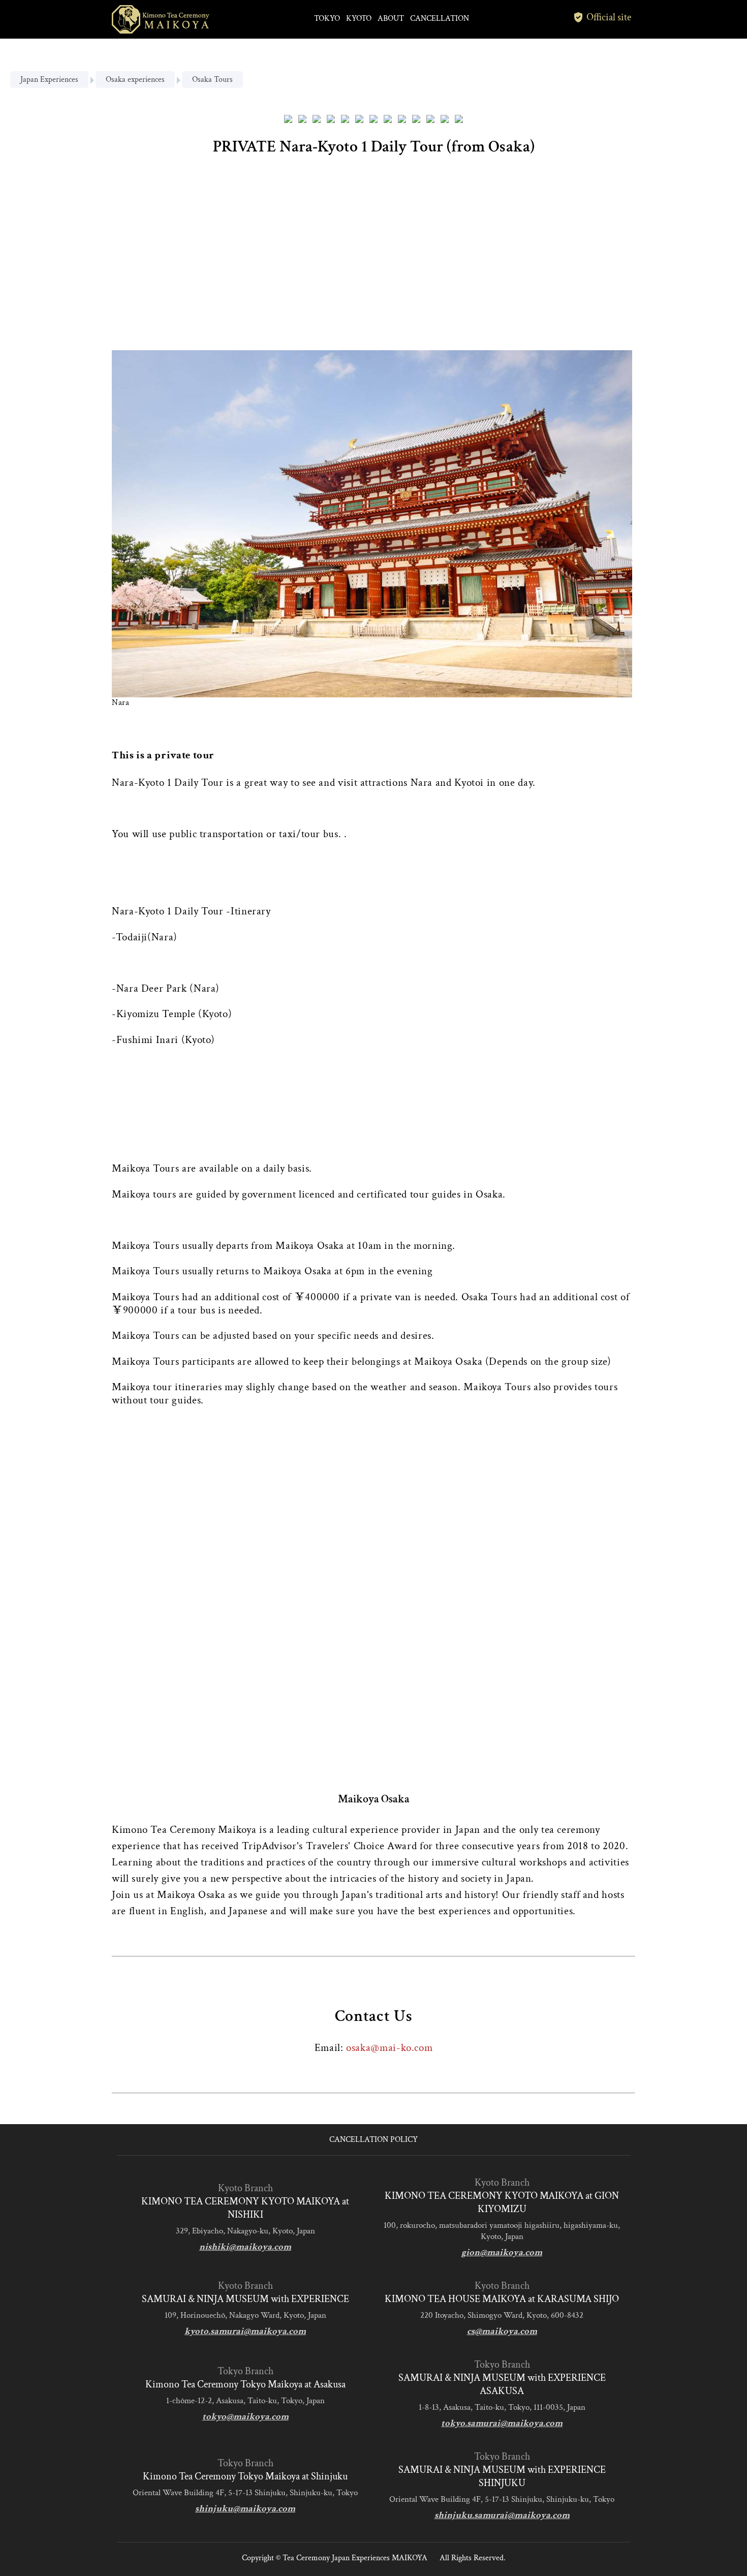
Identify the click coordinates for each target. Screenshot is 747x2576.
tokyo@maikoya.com (245, 2417)
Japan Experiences (49, 80)
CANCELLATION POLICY (373, 2140)
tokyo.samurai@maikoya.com (502, 2423)
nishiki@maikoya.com (245, 2247)
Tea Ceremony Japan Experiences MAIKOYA (355, 2558)
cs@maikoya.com (502, 2331)
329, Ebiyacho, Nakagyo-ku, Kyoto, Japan (245, 2231)
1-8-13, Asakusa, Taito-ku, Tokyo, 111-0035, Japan (502, 2407)
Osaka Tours (212, 80)
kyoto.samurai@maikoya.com (245, 2331)
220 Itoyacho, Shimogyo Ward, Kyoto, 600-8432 (502, 2315)
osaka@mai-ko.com (389, 2048)
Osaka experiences (135, 80)
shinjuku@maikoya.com (245, 2509)
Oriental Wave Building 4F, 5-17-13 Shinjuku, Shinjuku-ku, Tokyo (245, 2493)
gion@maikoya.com (502, 2252)
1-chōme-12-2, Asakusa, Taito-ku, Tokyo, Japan (245, 2401)
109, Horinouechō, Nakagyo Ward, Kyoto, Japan (245, 2315)
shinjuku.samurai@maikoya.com (502, 2515)
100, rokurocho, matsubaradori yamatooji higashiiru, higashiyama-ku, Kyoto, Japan (502, 2231)
